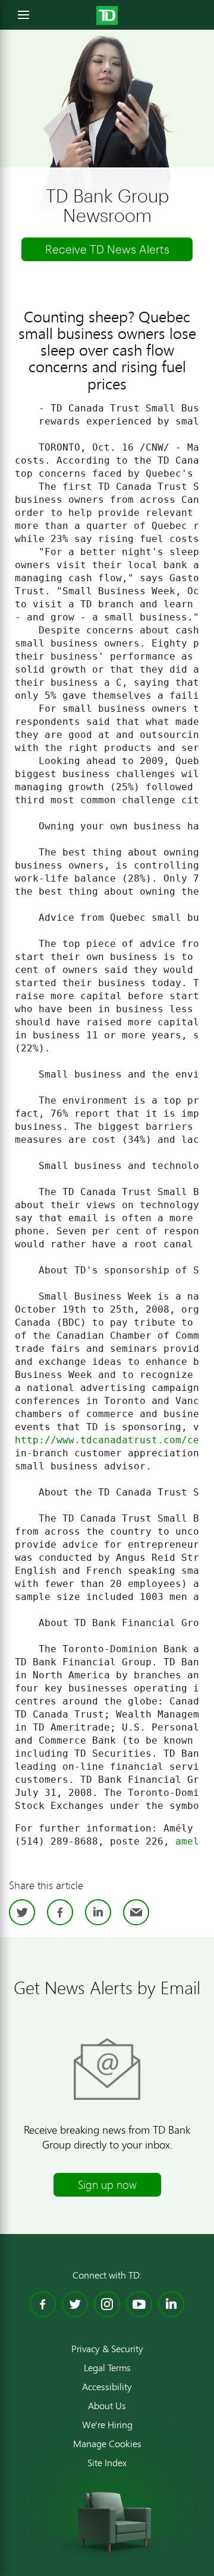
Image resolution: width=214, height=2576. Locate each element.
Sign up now (107, 2184)
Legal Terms (107, 2368)
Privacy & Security (107, 2349)
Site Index (107, 2463)
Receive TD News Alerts (107, 249)
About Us (107, 2406)
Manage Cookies (107, 2444)
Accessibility (107, 2387)
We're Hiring (107, 2425)
